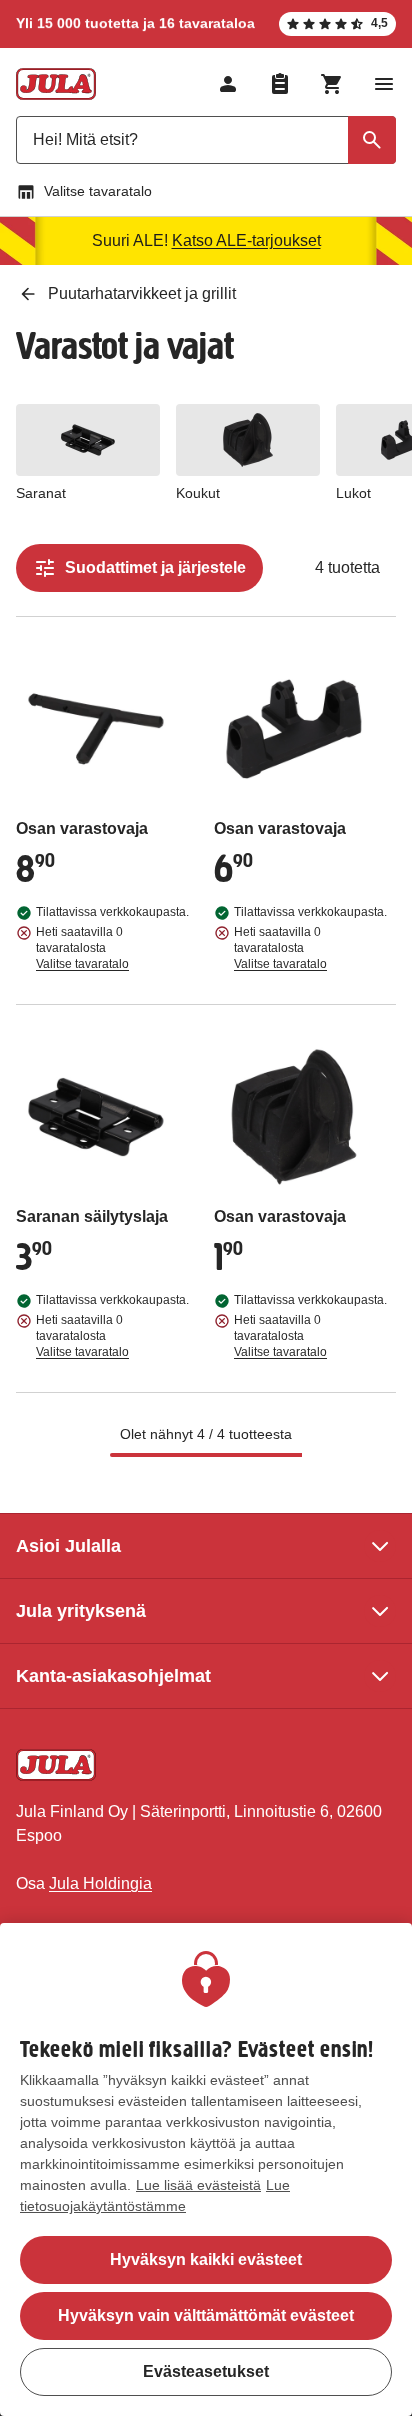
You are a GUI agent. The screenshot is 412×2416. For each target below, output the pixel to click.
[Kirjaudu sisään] (228, 84)
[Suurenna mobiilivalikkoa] (384, 84)
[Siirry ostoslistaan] (280, 84)
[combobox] (206, 140)
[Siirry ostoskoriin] (332, 84)
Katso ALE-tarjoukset (246, 240)
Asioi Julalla (68, 1546)
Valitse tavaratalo (98, 191)
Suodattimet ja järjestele (155, 567)
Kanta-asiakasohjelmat (113, 1676)
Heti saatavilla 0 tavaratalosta (82, 948)
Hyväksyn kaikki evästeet (206, 2259)
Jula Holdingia (100, 1883)
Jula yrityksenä (81, 1611)
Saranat (41, 493)
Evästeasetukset (206, 2371)
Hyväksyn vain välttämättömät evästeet (206, 2315)
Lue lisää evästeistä (198, 2185)
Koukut (198, 493)
